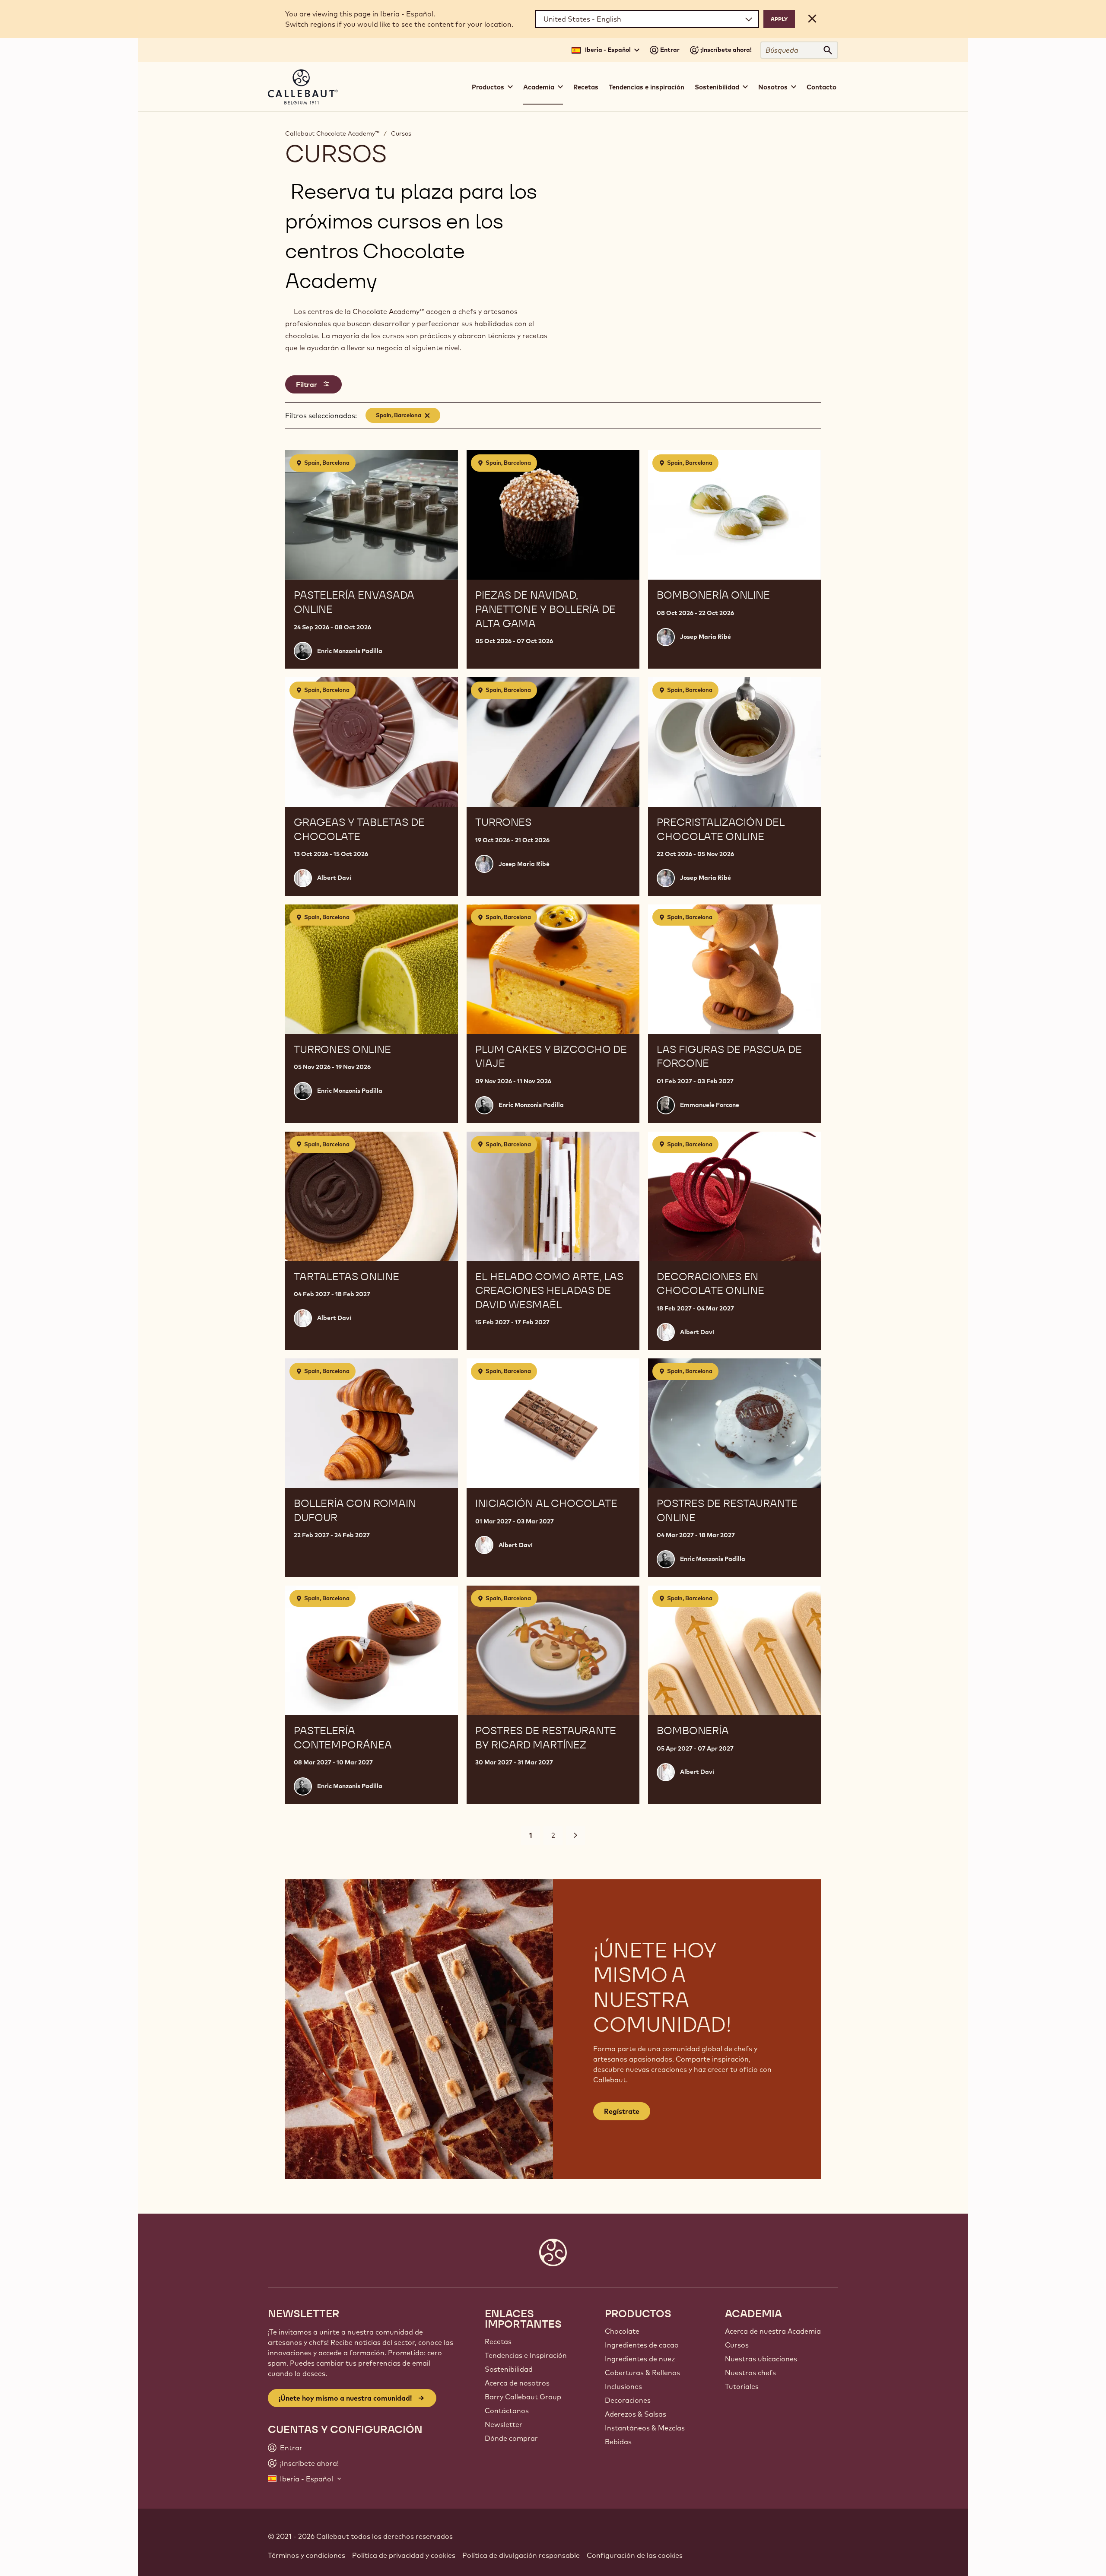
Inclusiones (623, 2386)
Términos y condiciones (307, 2555)
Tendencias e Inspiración (526, 2355)
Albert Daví (334, 878)
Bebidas (618, 2442)
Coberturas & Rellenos (642, 2373)
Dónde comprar (511, 2438)
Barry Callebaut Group (523, 2397)
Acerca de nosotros (517, 2383)
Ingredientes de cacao (642, 2345)
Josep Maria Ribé (706, 637)
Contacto (822, 87)
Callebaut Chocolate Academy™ (332, 133)
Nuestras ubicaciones (761, 2359)
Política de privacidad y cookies (404, 2555)
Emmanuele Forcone (710, 1105)
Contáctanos (507, 2411)
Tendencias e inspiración (647, 87)
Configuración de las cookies (635, 2555)
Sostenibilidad (509, 2369)
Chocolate (622, 2331)
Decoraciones (628, 2400)
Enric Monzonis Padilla (350, 651)
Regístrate (622, 2111)
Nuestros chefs (750, 2373)
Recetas (586, 87)
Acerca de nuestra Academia (773, 2331)
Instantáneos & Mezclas (645, 2428)
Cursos (401, 133)
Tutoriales (742, 2386)
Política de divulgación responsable (521, 2555)
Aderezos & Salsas (636, 2414)
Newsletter (504, 2424)
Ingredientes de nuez (640, 2359)
